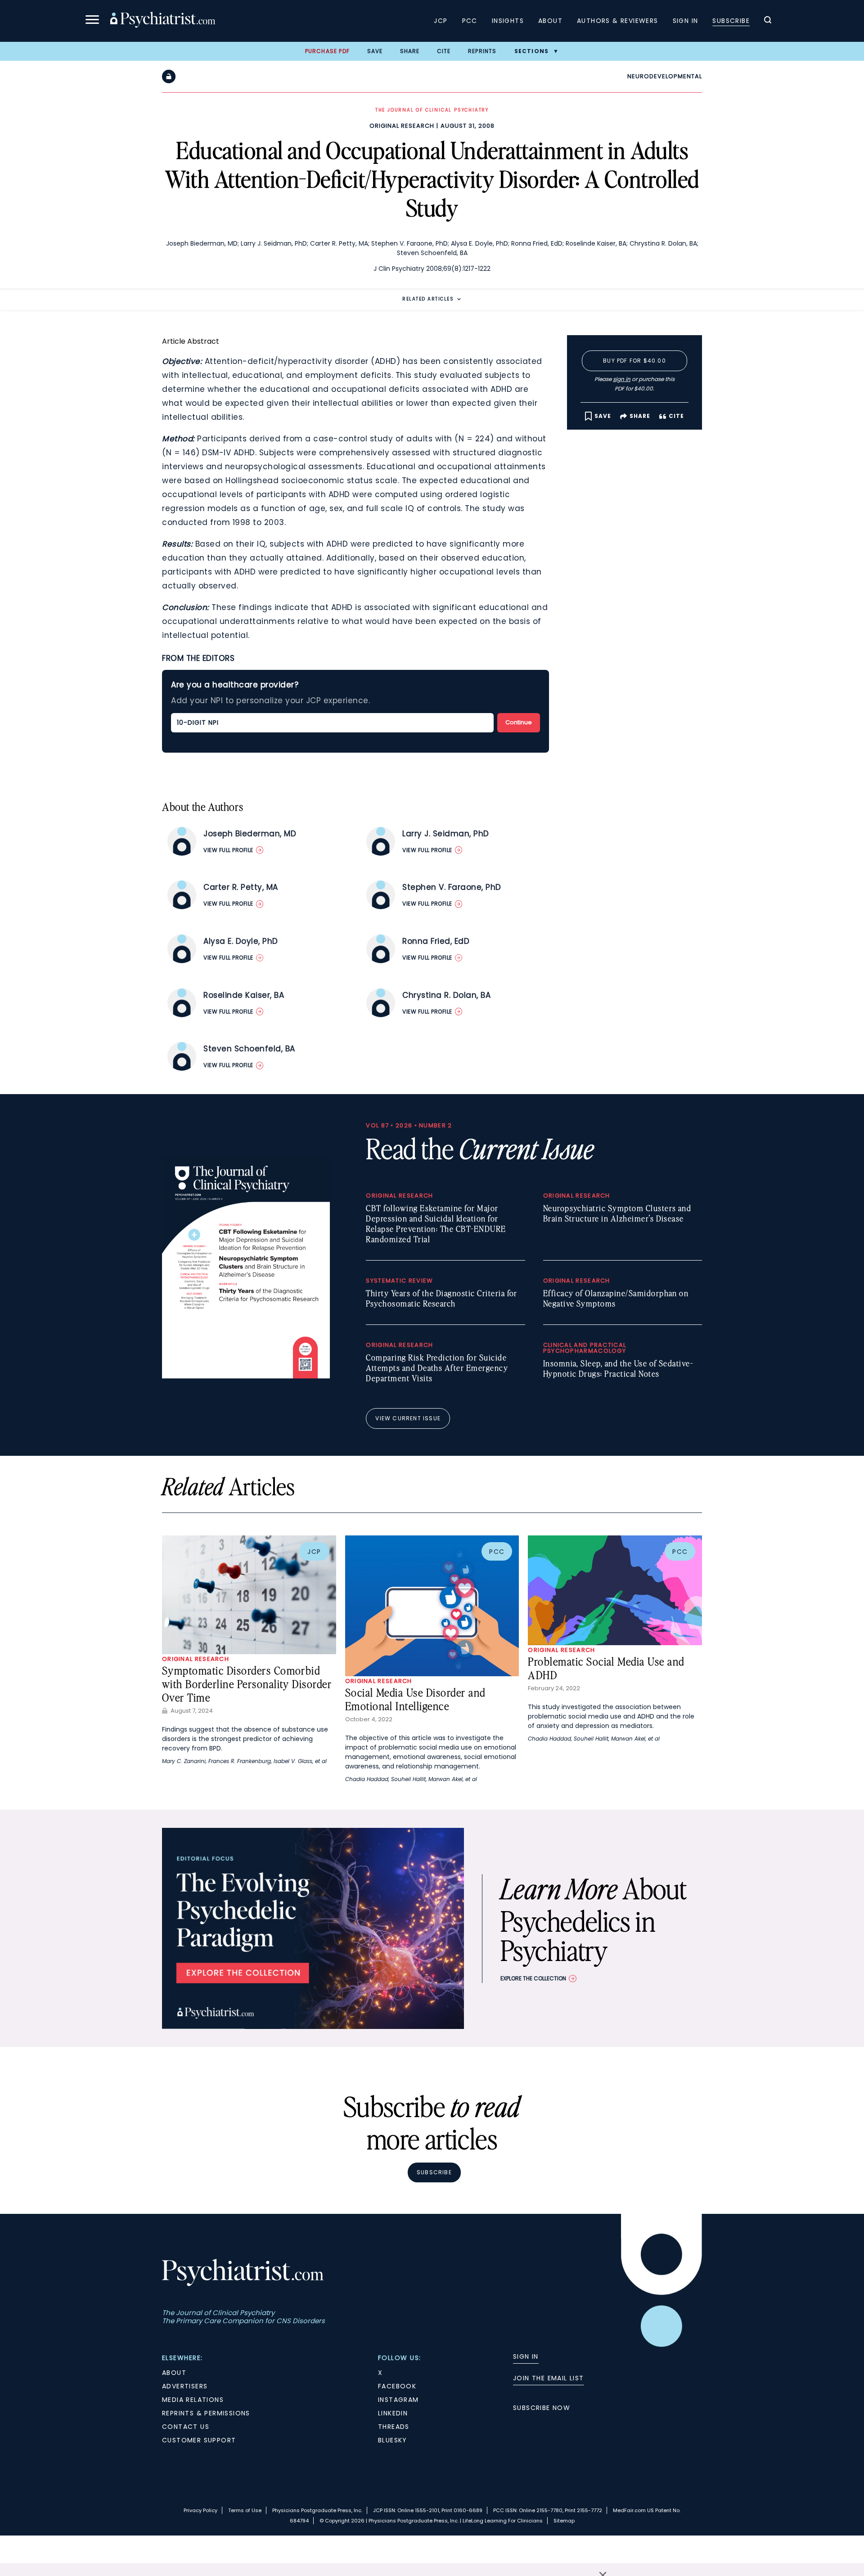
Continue (519, 722)
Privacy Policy (200, 2510)
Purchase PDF (327, 51)
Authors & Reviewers (618, 21)
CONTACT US (186, 2427)
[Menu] (92, 21)
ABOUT (174, 2373)
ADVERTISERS (185, 2386)
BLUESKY (393, 2440)
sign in (622, 379)
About (550, 21)
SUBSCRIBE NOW (542, 2408)
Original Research (402, 126)
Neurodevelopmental (665, 76)
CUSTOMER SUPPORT (199, 2440)
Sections (532, 51)
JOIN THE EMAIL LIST (549, 2378)
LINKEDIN (393, 2413)
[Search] (768, 21)
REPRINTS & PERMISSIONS (206, 2413)
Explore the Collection (533, 1978)
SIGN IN (526, 2356)
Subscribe (731, 21)
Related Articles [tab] (428, 299)
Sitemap (564, 2521)
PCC (470, 21)
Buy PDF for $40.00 (634, 361)
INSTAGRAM (398, 2400)
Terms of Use (245, 2510)
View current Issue (408, 1418)
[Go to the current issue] (246, 1376)
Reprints (482, 51)
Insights (508, 21)
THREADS (394, 2427)
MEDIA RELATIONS (193, 2400)
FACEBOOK (397, 2386)
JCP (441, 21)
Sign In (686, 21)
